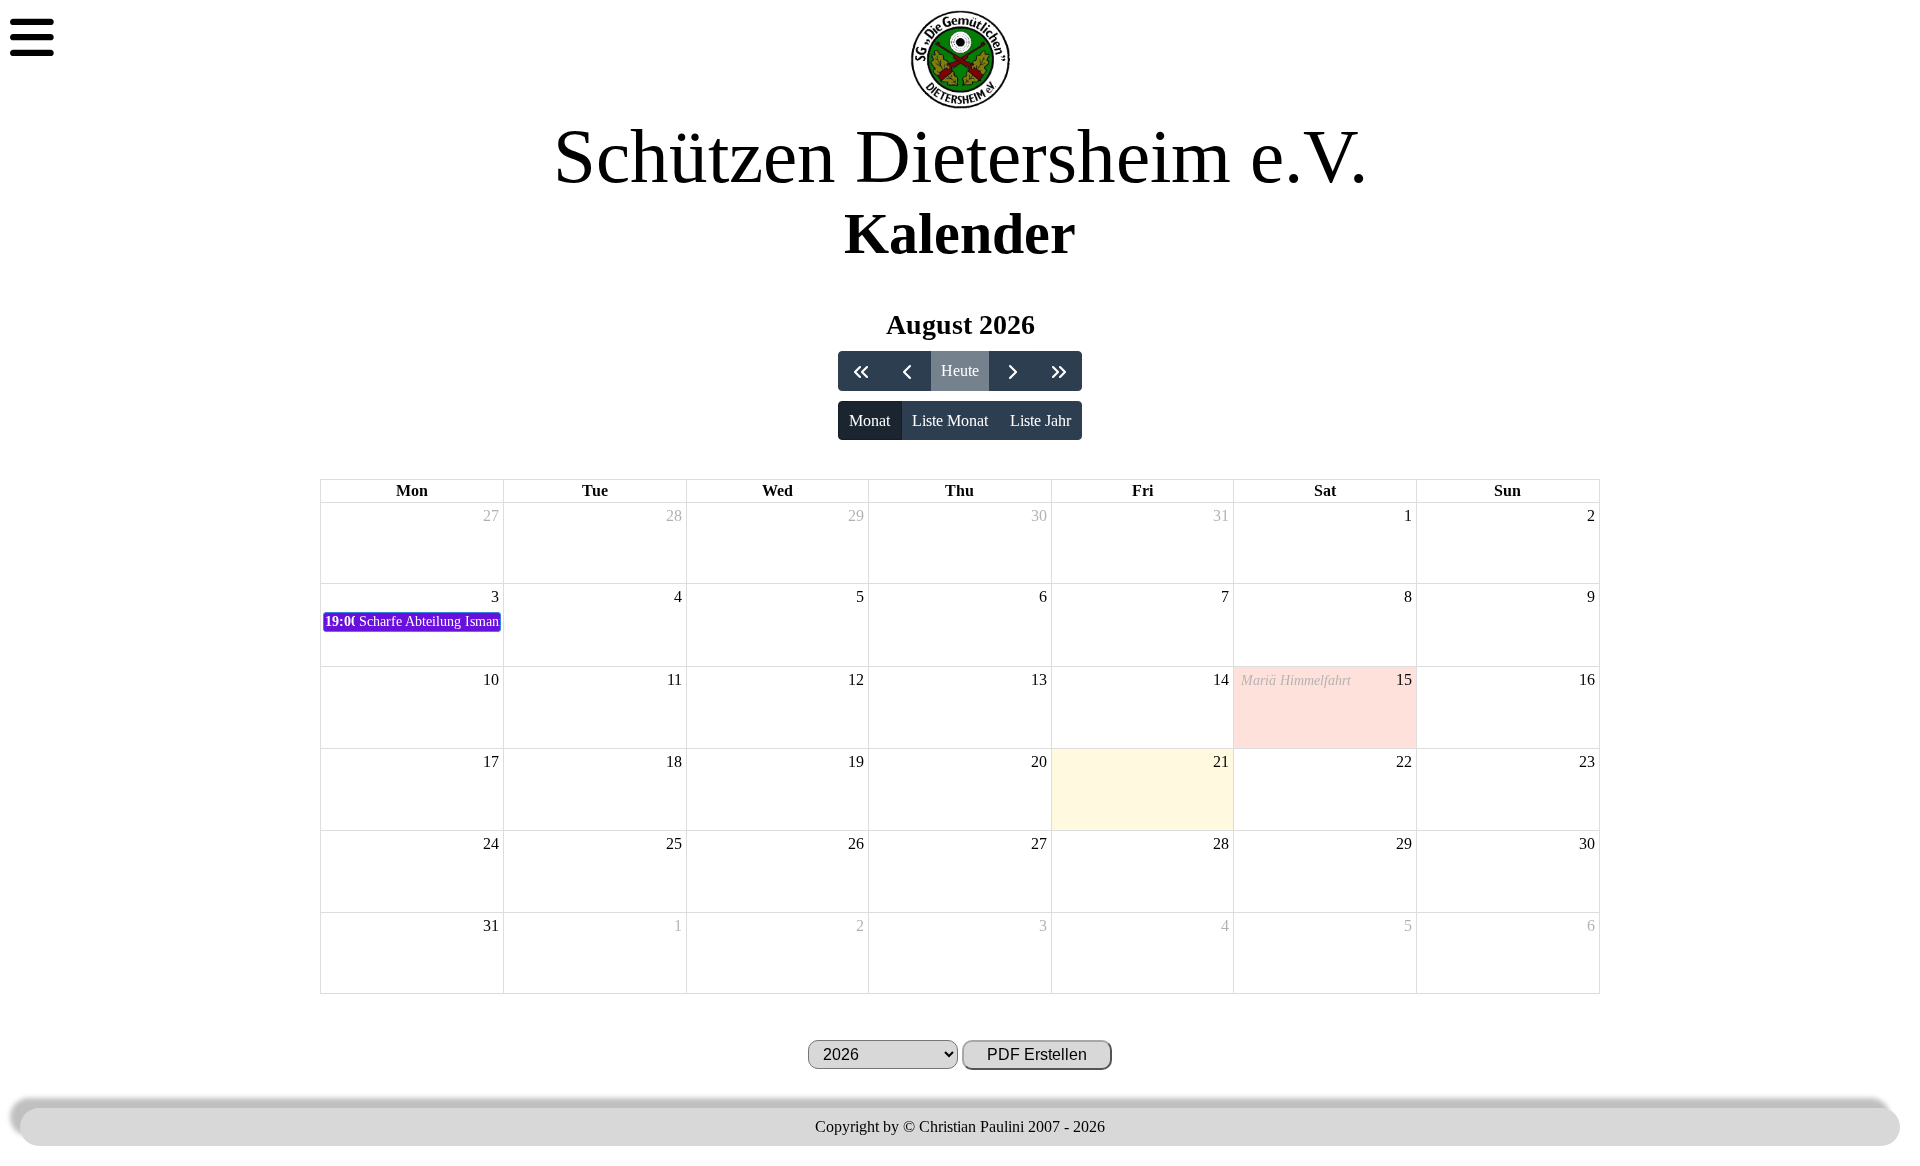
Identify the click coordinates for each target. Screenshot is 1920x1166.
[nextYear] (1058, 371)
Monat (869, 420)
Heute (960, 370)
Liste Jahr (1040, 420)
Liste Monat (950, 420)
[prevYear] (861, 371)
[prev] (907, 371)
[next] (1012, 371)
